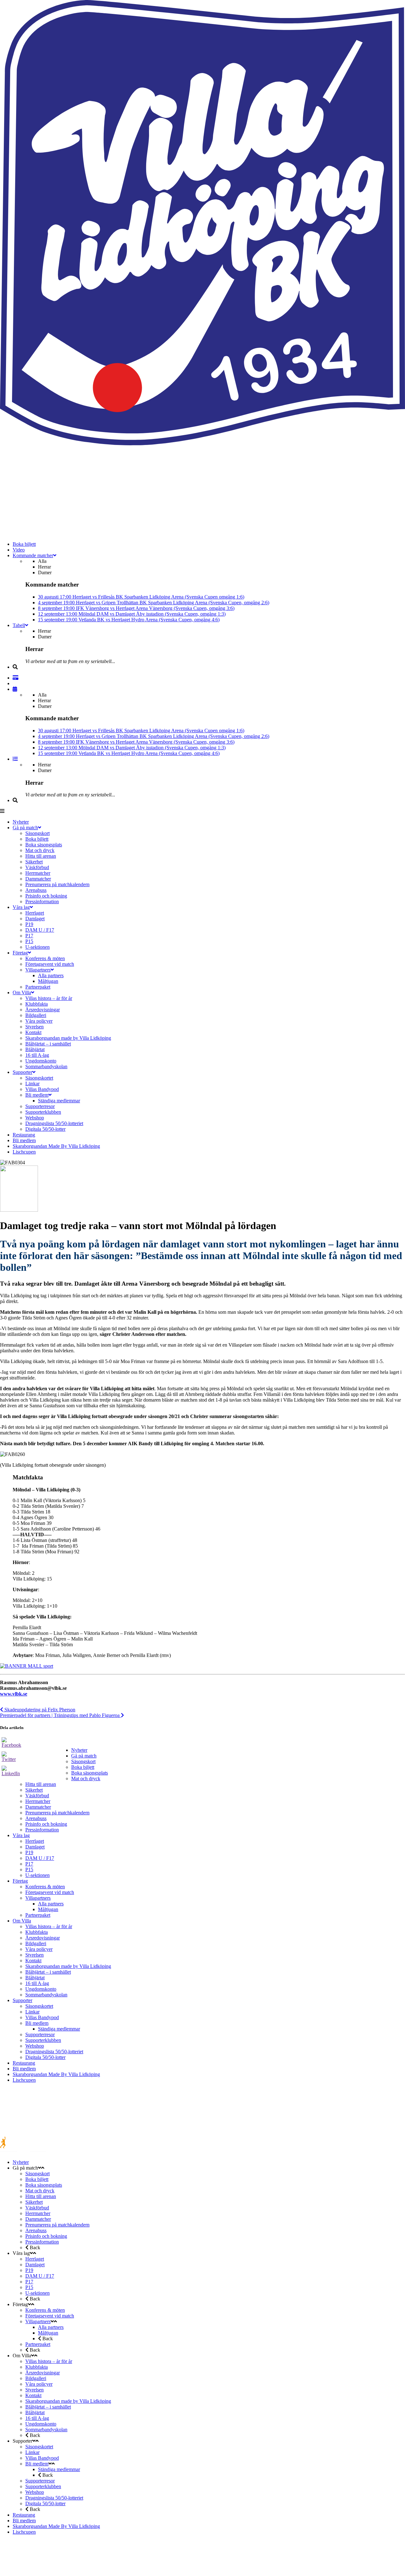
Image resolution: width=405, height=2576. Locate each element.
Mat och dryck (86, 1778)
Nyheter (79, 1750)
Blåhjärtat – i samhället (48, 1972)
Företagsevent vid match (50, 1892)
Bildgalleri (36, 1943)
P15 (29, 1870)
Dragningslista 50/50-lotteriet (54, 2052)
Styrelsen (34, 1955)
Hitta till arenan (41, 1784)
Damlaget (35, 1847)
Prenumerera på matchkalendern (57, 1813)
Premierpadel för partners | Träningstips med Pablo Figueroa (60, 1715)
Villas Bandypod (42, 2017)
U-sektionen (37, 1875)
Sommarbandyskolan (46, 1995)
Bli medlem (37, 2023)
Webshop (35, 2046)
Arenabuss (36, 1818)
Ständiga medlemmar (59, 2029)
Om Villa (22, 1921)
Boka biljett (83, 1767)
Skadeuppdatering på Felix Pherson (39, 1710)
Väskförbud (37, 1796)
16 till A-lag (37, 1983)
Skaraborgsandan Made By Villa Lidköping (56, 2074)
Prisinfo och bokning (46, 1824)
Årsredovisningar (43, 1938)
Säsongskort (83, 1761)
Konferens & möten (45, 1887)
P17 (29, 1864)
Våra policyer (39, 1949)
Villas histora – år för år (49, 1926)
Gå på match (84, 1756)
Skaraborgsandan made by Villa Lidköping (68, 1966)
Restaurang (24, 2063)
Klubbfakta (37, 1932)
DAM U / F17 (40, 1858)
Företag (20, 1881)
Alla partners (51, 1904)
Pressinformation (42, 1830)
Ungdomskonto (41, 1989)
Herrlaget (35, 1841)
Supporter (22, 2000)
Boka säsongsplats (90, 1773)
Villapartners (38, 1898)
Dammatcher (38, 1807)
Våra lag (21, 1835)
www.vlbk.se (14, 1694)
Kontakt (33, 1961)
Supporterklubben (43, 2040)
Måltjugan (48, 1909)
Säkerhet (34, 1790)
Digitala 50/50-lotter (45, 2057)
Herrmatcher (38, 1801)
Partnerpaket (38, 1915)
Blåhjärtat (35, 1978)
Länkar (32, 2012)
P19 (29, 1852)
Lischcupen (24, 2080)
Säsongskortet (39, 2006)
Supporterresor (40, 2034)
